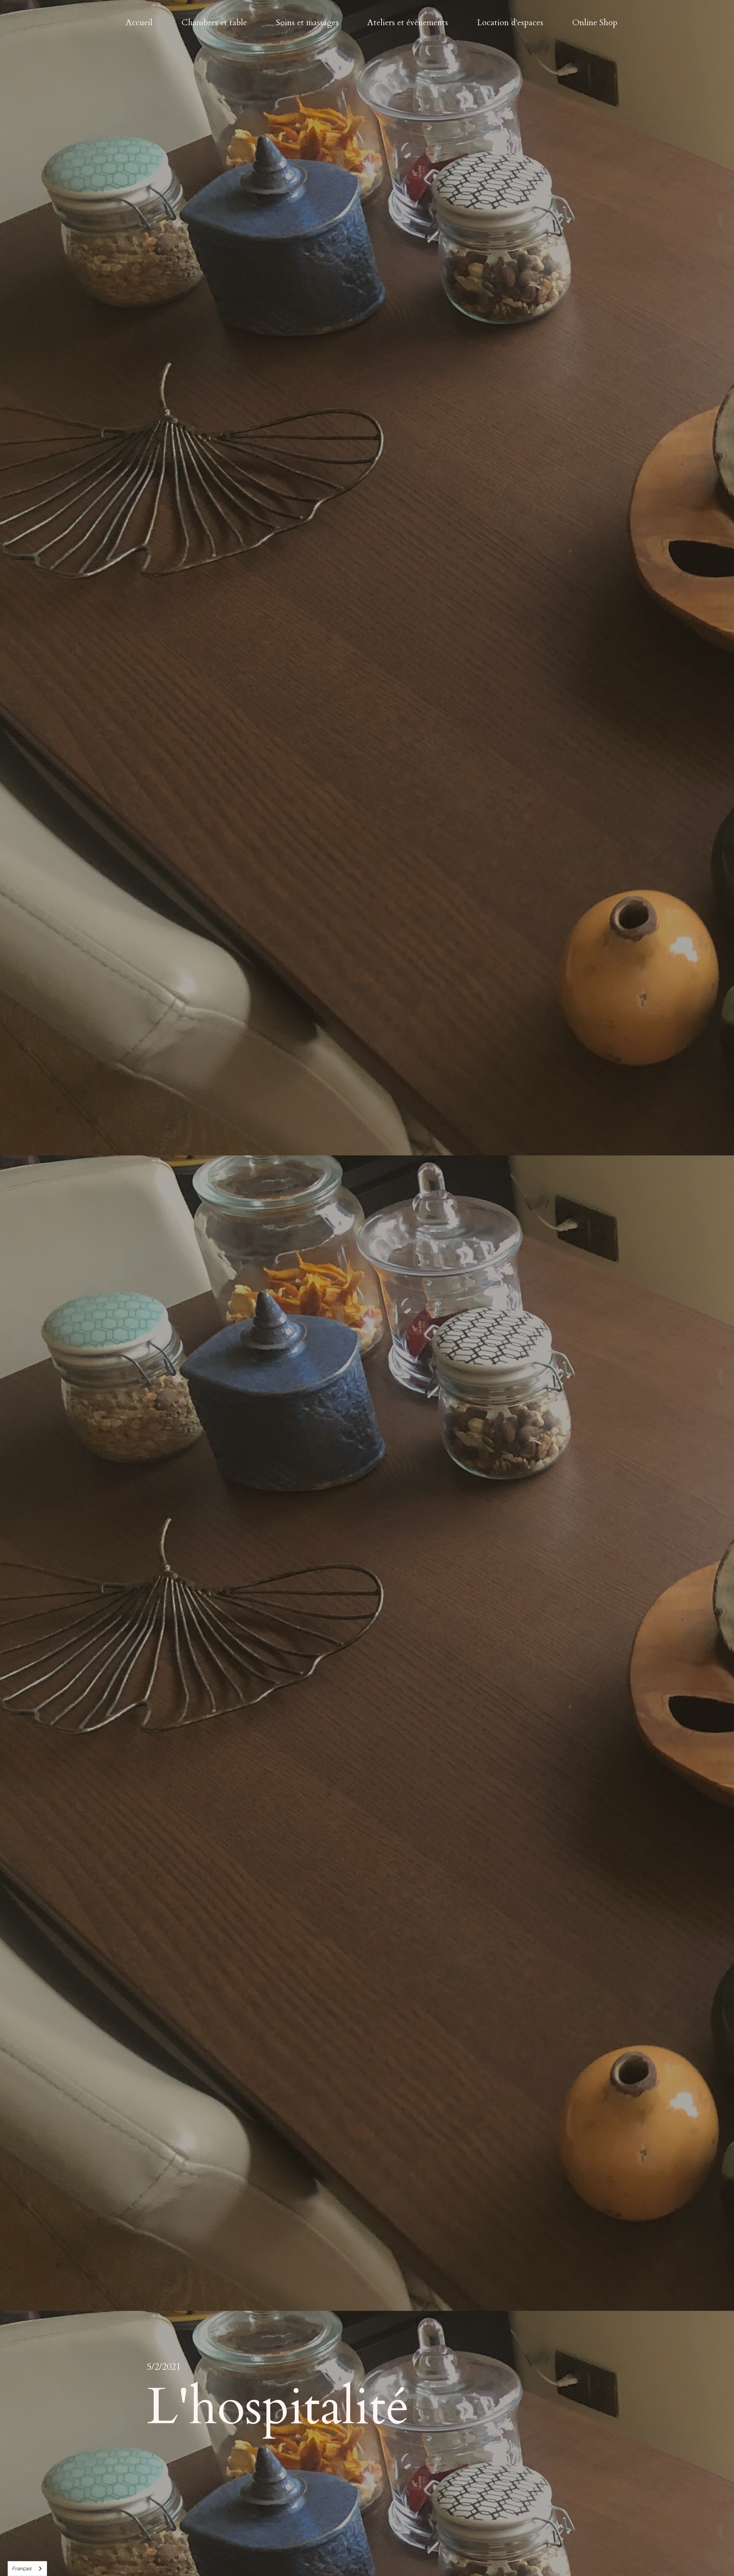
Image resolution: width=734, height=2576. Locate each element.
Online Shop (595, 23)
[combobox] (27, 2569)
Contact (702, 44)
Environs (649, 44)
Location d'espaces (510, 23)
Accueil (139, 23)
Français (22, 2569)
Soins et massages (307, 23)
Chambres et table (214, 23)
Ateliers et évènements (408, 23)
